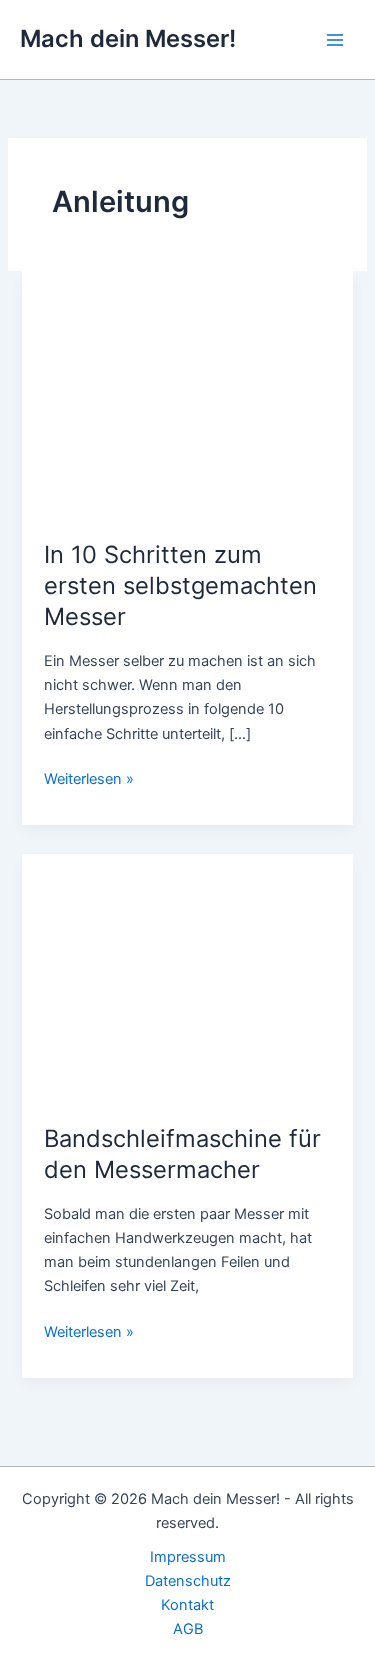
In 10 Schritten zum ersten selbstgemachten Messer (180, 585)
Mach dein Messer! (128, 38)
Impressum (188, 1557)
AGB (188, 1629)
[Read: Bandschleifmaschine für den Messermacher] (187, 977)
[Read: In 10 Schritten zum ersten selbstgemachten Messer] (187, 394)
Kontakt (187, 1605)
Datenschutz (188, 1581)
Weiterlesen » (89, 780)
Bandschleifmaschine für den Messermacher (182, 1154)
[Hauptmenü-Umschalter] (335, 39)
